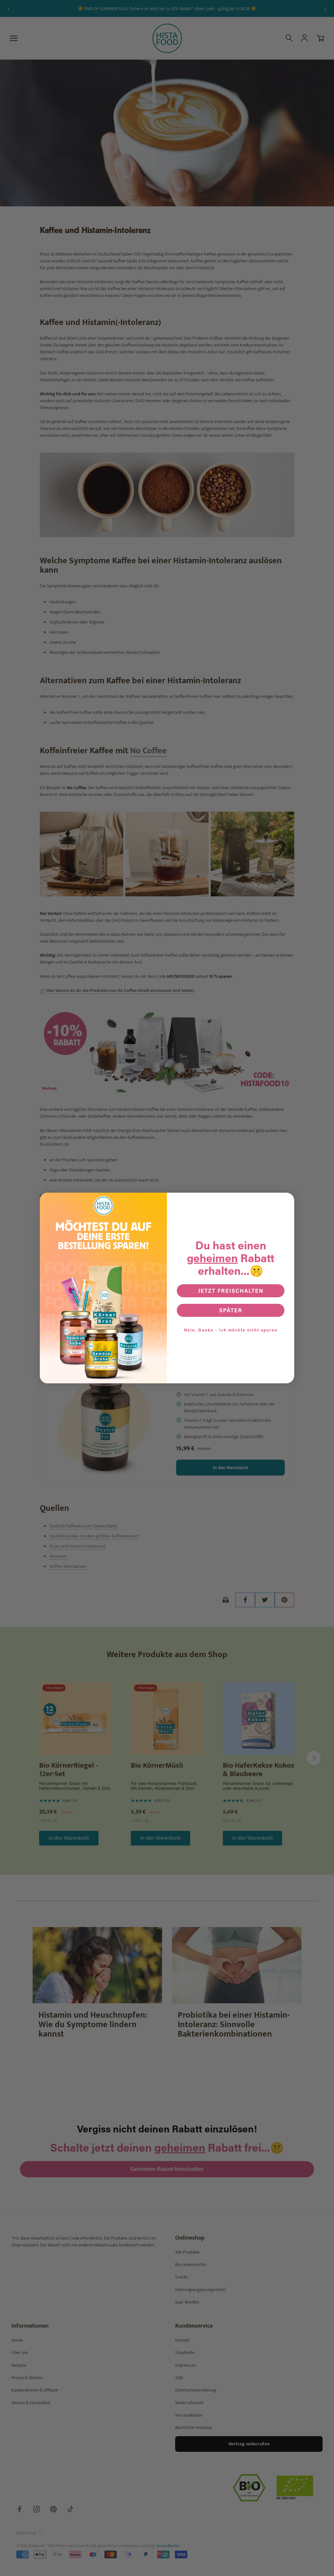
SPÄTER (231, 1310)
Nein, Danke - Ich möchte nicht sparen (231, 1330)
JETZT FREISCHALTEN (231, 1291)
